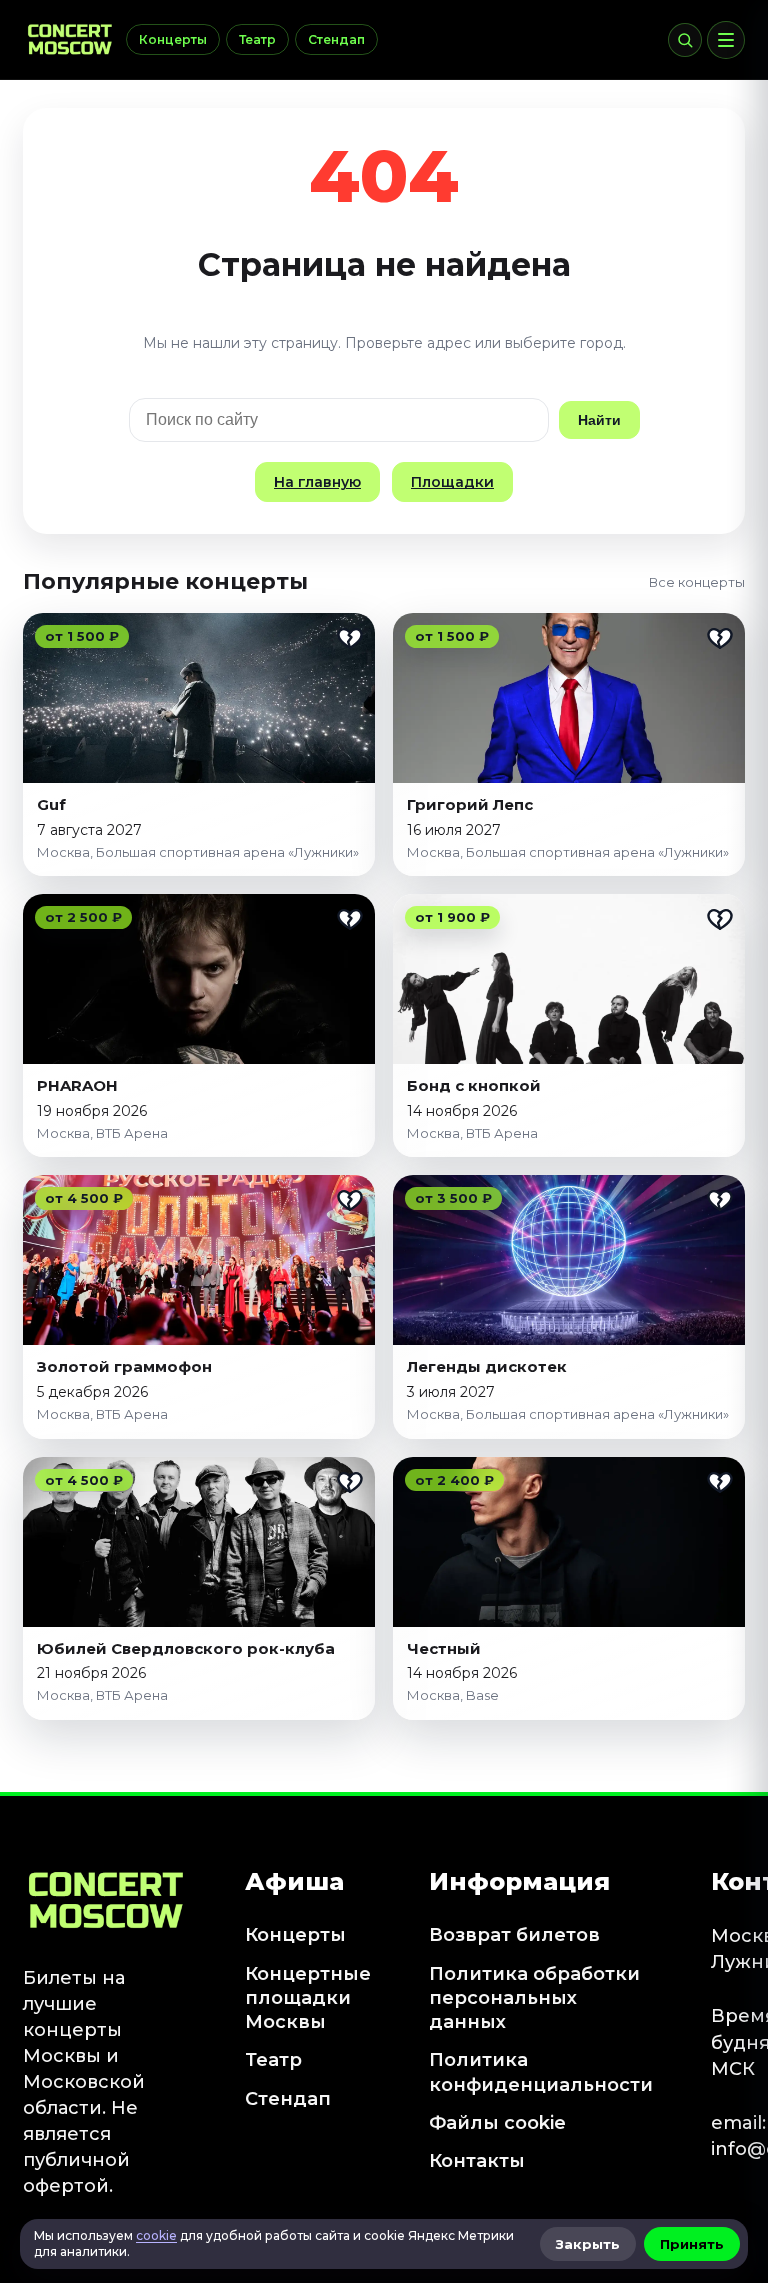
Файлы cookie (497, 2123)
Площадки (452, 482)
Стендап (336, 39)
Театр (257, 39)
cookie (156, 2235)
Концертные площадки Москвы (308, 1998)
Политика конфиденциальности (541, 2072)
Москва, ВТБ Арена (102, 1133)
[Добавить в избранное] (350, 638)
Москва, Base (453, 1695)
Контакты (477, 2161)
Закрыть (588, 2244)
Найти (599, 420)
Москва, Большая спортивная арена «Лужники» (198, 852)
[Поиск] (685, 40)
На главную (317, 482)
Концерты (173, 39)
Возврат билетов (514, 1935)
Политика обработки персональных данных (534, 1998)
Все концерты (697, 582)
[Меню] (726, 40)
